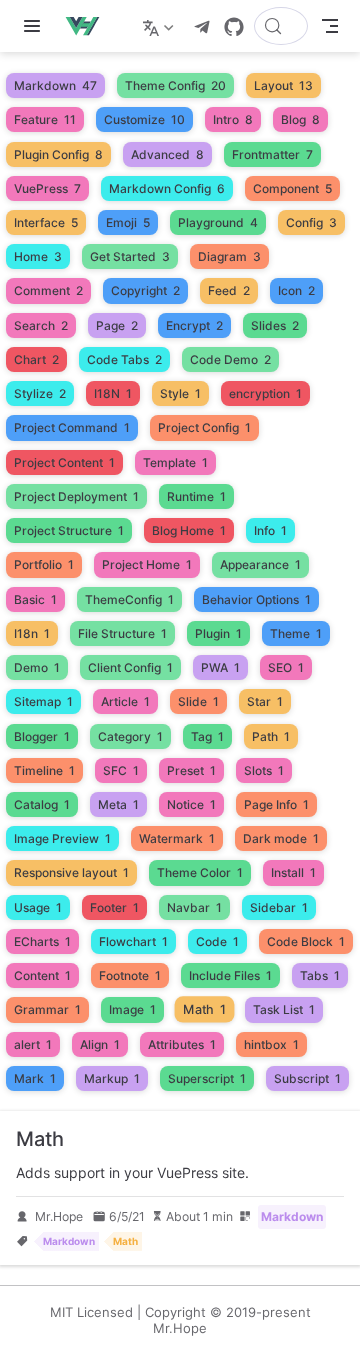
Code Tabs (124, 359)
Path (271, 736)
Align (100, 1044)
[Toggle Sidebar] (36, 26)
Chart (36, 359)
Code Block (306, 941)
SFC (121, 770)
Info (270, 530)
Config (311, 222)
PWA (220, 667)
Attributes (182, 1044)
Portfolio (44, 564)
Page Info (276, 804)
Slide (198, 701)
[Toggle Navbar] (330, 26)
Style (180, 393)
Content (42, 975)
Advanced (167, 154)
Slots (264, 770)
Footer (114, 907)
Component (292, 188)
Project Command (72, 427)
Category (130, 736)
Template (175, 462)
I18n (32, 633)
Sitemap (43, 701)
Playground (218, 222)
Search (41, 325)
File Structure (122, 633)
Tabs (320, 975)
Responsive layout (71, 872)
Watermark (177, 838)
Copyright (145, 290)
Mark (35, 1078)
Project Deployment (76, 496)
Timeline (44, 770)
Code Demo (230, 359)
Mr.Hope (59, 1216)
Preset (191, 770)
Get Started (130, 256)
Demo (37, 667)
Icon (296, 290)
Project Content (64, 462)
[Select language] (160, 26)
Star (265, 701)
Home (38, 256)
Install (293, 872)
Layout (283, 85)
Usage (38, 907)
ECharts (42, 941)
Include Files (230, 975)
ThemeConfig (129, 599)
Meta (118, 804)
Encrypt (194, 325)
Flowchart (133, 941)
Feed (229, 290)
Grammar (47, 1009)
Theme (296, 633)
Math (204, 1010)
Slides (275, 325)
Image (132, 1009)
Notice (191, 804)
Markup (112, 1078)
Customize (144, 119)
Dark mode (281, 838)
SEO (286, 667)
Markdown (55, 85)
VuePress (47, 188)
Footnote (130, 975)
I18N (113, 393)
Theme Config (175, 85)
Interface (46, 222)
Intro (233, 119)
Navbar (194, 907)
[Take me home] (88, 26)
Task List (284, 1009)
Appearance (260, 564)
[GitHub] (234, 27)
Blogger (42, 736)
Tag (207, 736)
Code (217, 941)
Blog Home (189, 530)
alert (33, 1044)
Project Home (147, 564)
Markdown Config (167, 188)
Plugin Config (58, 154)
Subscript (307, 1078)
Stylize (40, 393)
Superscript (207, 1078)
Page (117, 325)
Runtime (196, 496)
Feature (45, 119)
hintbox (271, 1044)
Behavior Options (256, 599)
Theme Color (200, 872)
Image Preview (62, 838)
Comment (48, 290)
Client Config (130, 667)
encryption (265, 393)
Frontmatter (272, 154)
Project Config (204, 427)
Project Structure (69, 530)
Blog (300, 119)
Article (125, 701)
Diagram (229, 256)
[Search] (281, 26)
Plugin (218, 633)
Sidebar (279, 907)
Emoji (128, 222)
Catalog (42, 804)
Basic (35, 599)
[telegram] (202, 27)
